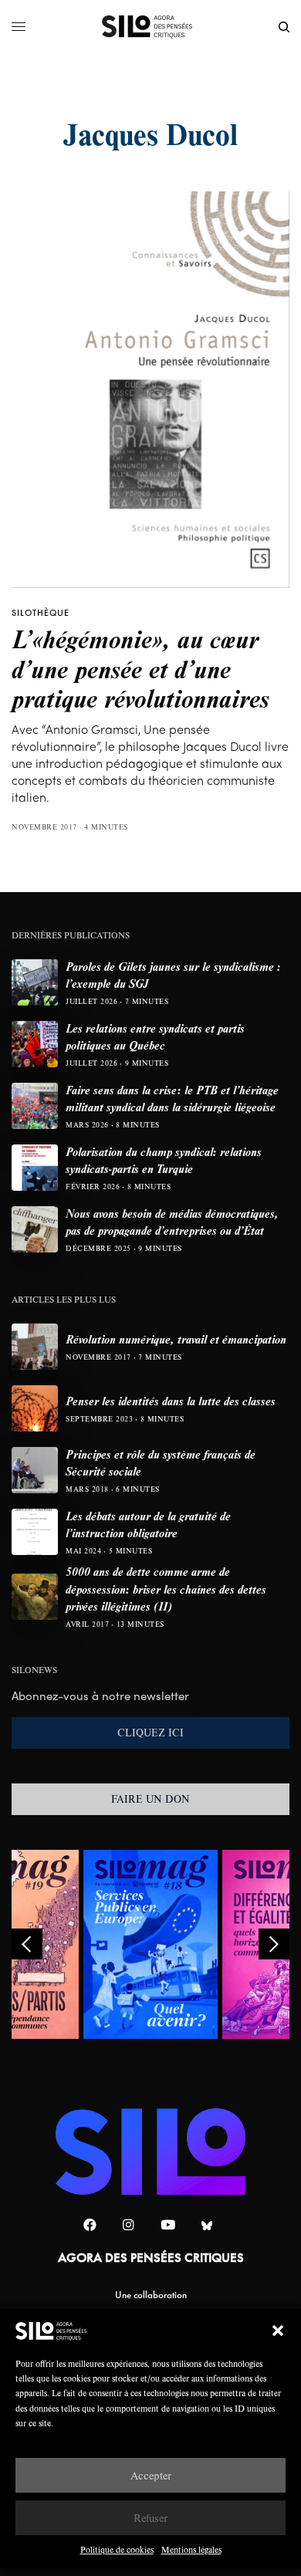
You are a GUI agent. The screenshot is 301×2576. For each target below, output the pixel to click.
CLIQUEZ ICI (150, 1733)
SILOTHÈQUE (41, 613)
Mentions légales (191, 2549)
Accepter (151, 2475)
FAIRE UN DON (150, 1799)
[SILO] (151, 27)
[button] (278, 2331)
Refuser (150, 2518)
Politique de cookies (117, 2549)
